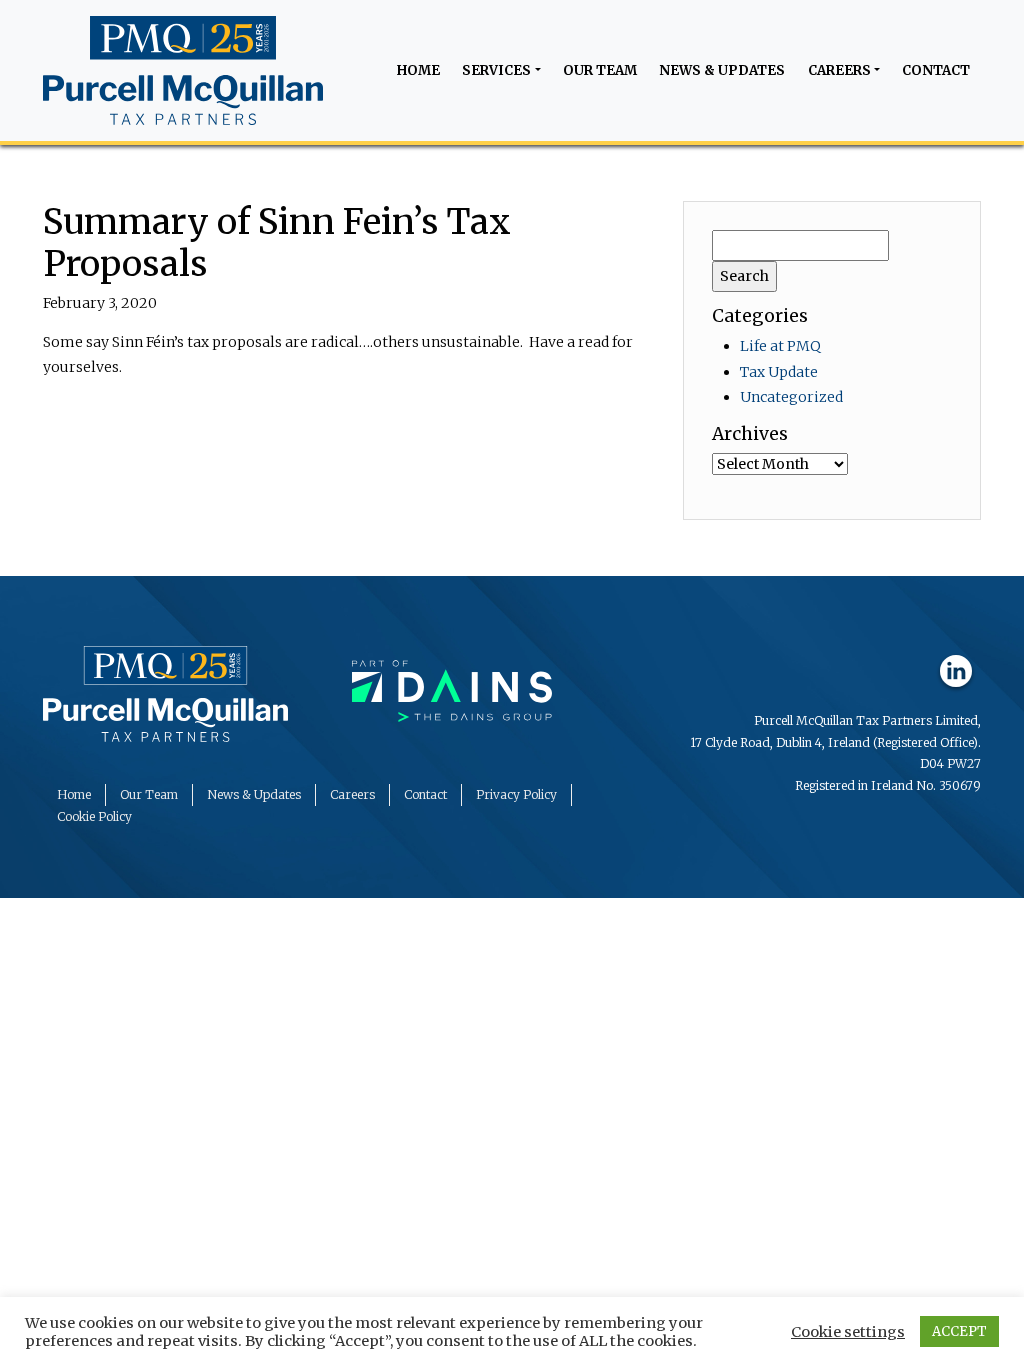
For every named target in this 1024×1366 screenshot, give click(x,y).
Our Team (600, 70)
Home (418, 70)
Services (496, 70)
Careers (839, 70)
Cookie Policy (94, 816)
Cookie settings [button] (848, 1332)
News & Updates (722, 70)
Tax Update (779, 372)
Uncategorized (791, 397)
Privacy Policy (516, 794)
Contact (936, 70)
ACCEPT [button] (959, 1331)
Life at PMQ (780, 346)
